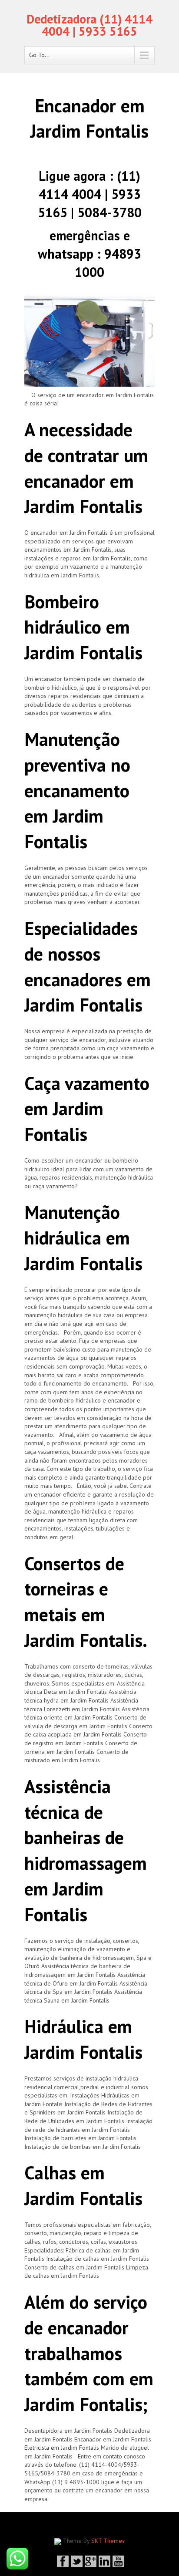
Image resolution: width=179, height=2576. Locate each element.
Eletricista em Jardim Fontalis (62, 2448)
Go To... (39, 55)
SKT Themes (108, 2541)
